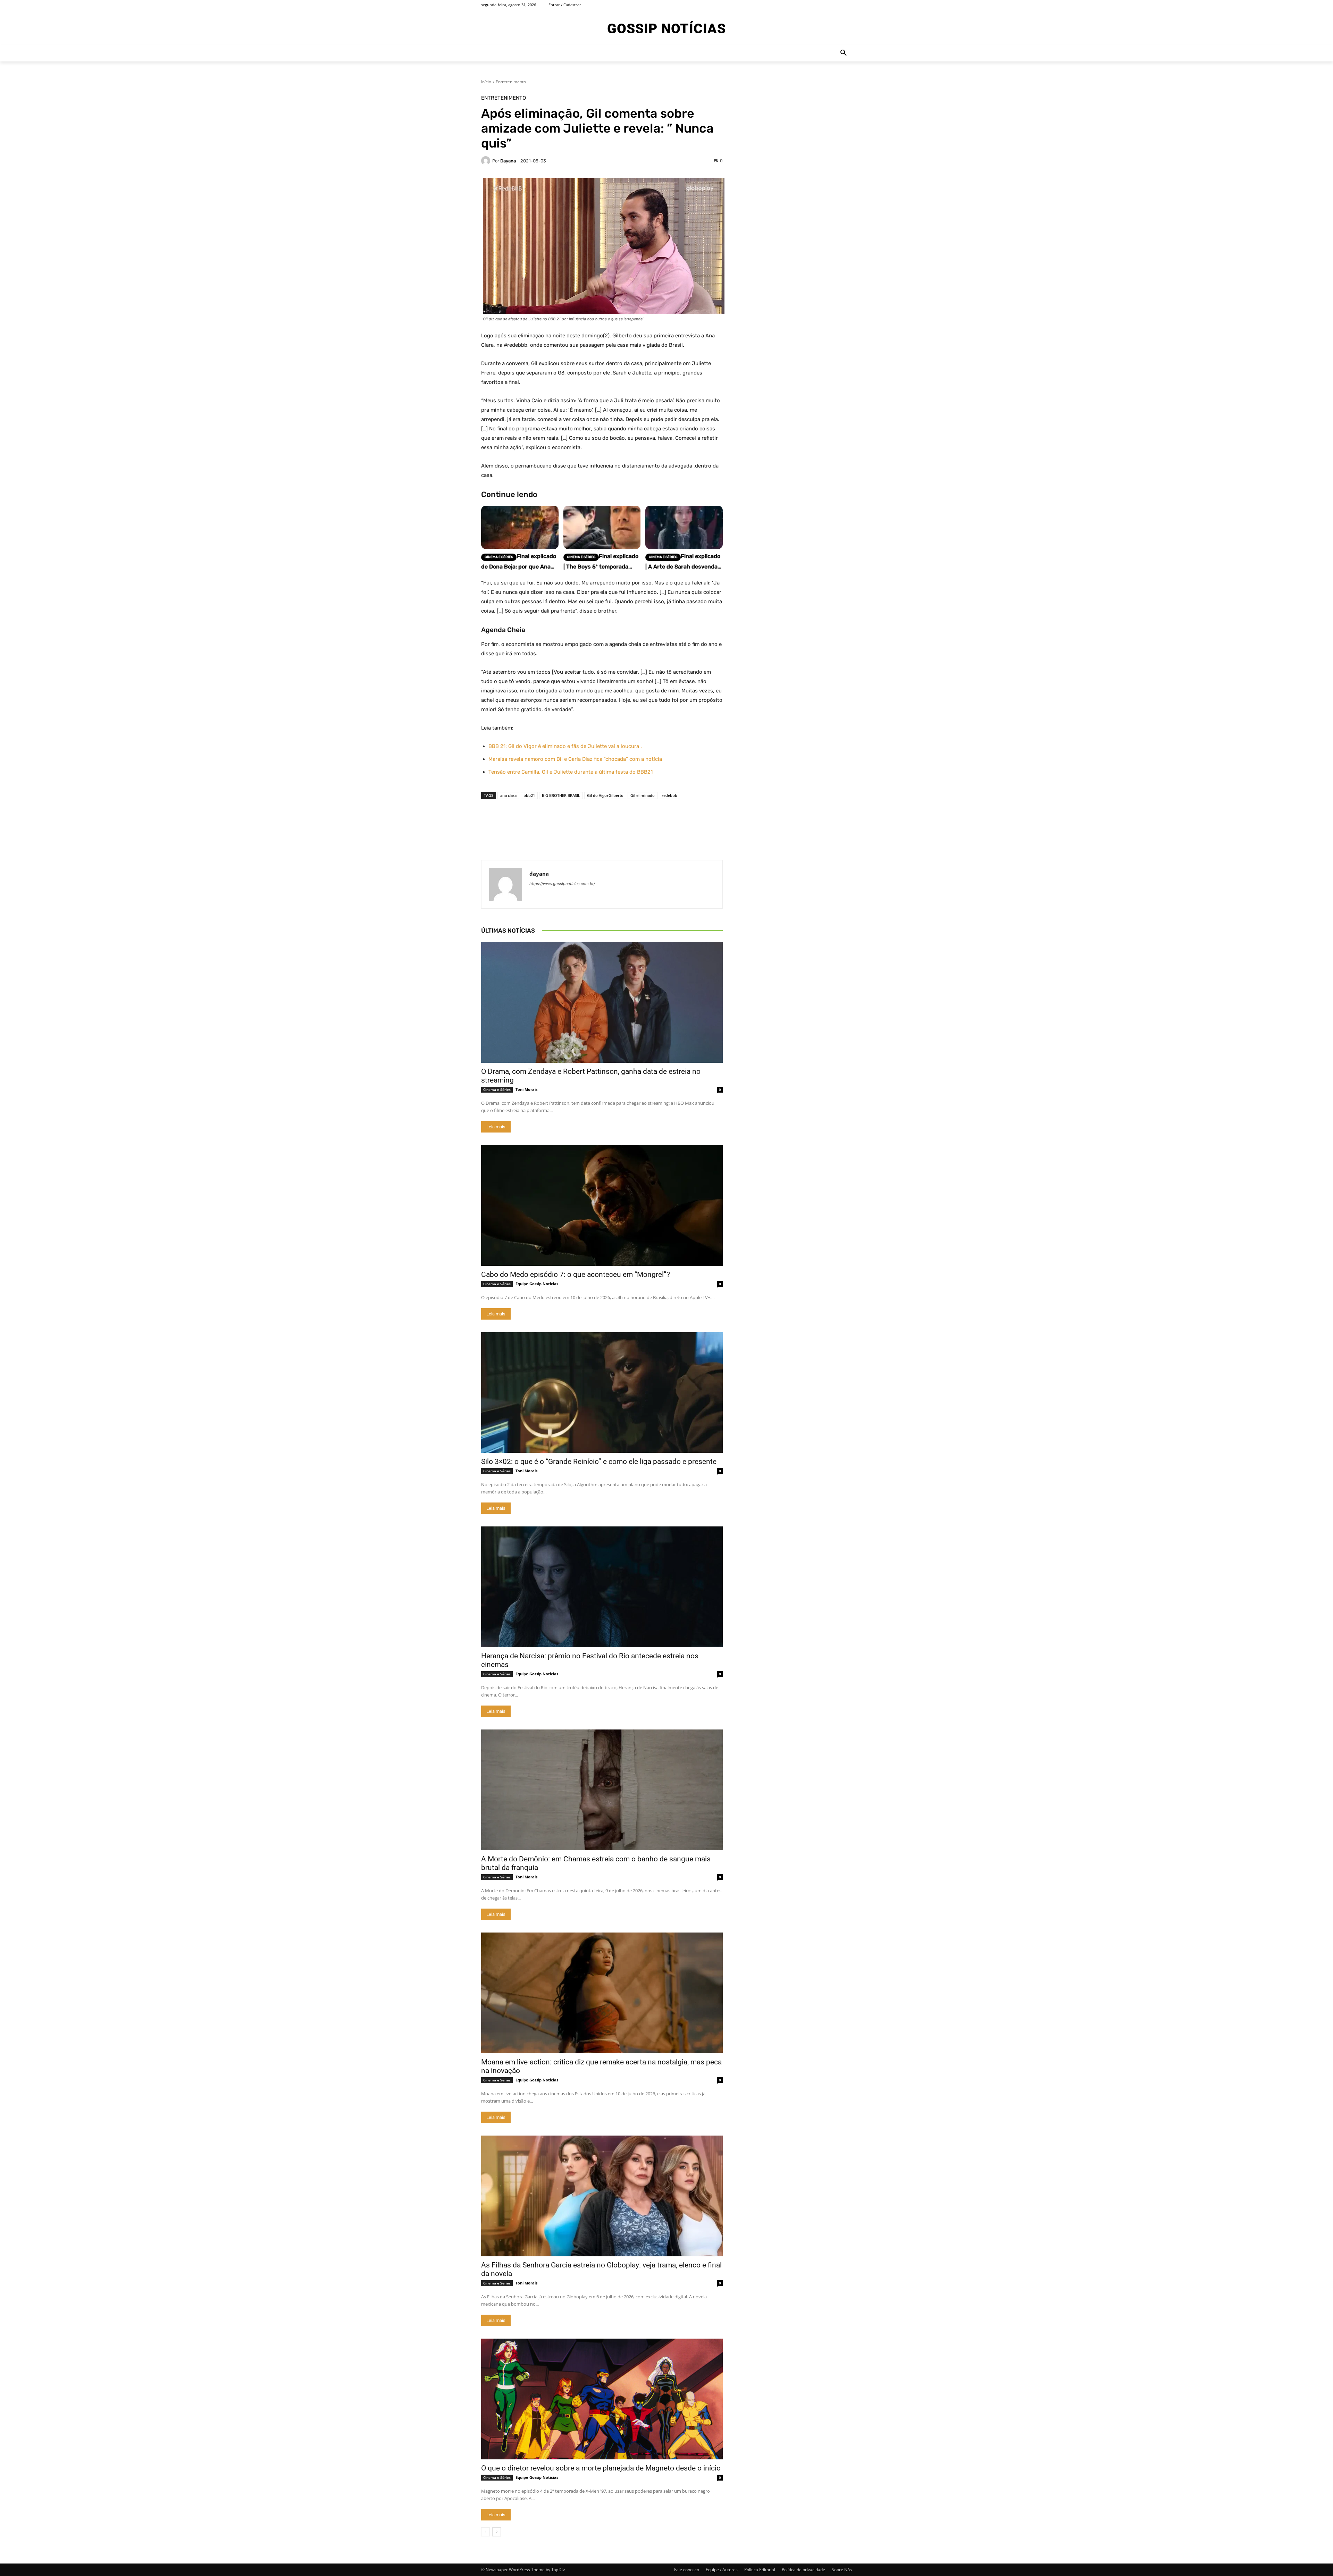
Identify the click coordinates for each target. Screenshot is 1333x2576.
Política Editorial (760, 2570)
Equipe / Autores (722, 2570)
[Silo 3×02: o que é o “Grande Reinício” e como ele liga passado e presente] (602, 1392)
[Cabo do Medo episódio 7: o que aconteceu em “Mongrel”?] (602, 1205)
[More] (780, 828)
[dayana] (487, 161)
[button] (844, 53)
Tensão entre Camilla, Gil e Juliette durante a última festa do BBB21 (571, 772)
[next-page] (497, 2532)
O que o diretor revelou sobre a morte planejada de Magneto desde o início (601, 2468)
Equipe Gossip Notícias (537, 1284)
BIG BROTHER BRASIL (561, 795)
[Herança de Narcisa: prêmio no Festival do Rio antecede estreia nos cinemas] (602, 1587)
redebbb (669, 795)
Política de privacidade (803, 2570)
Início (486, 82)
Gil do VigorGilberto (605, 795)
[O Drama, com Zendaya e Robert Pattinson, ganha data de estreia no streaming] (602, 1002)
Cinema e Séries (497, 1089)
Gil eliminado (643, 795)
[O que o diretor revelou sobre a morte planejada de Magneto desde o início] (602, 2399)
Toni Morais (526, 1089)
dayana (508, 161)
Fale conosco (687, 2570)
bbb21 (529, 795)
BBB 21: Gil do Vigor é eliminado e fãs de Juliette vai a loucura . (565, 746)
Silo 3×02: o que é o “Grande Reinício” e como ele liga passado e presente (599, 1462)
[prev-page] (485, 2532)
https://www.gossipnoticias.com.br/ (562, 884)
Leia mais (496, 1127)
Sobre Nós (842, 2570)
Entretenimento (511, 82)
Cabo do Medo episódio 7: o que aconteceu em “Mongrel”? (576, 1274)
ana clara (508, 795)
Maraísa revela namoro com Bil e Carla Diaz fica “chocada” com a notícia (575, 759)
